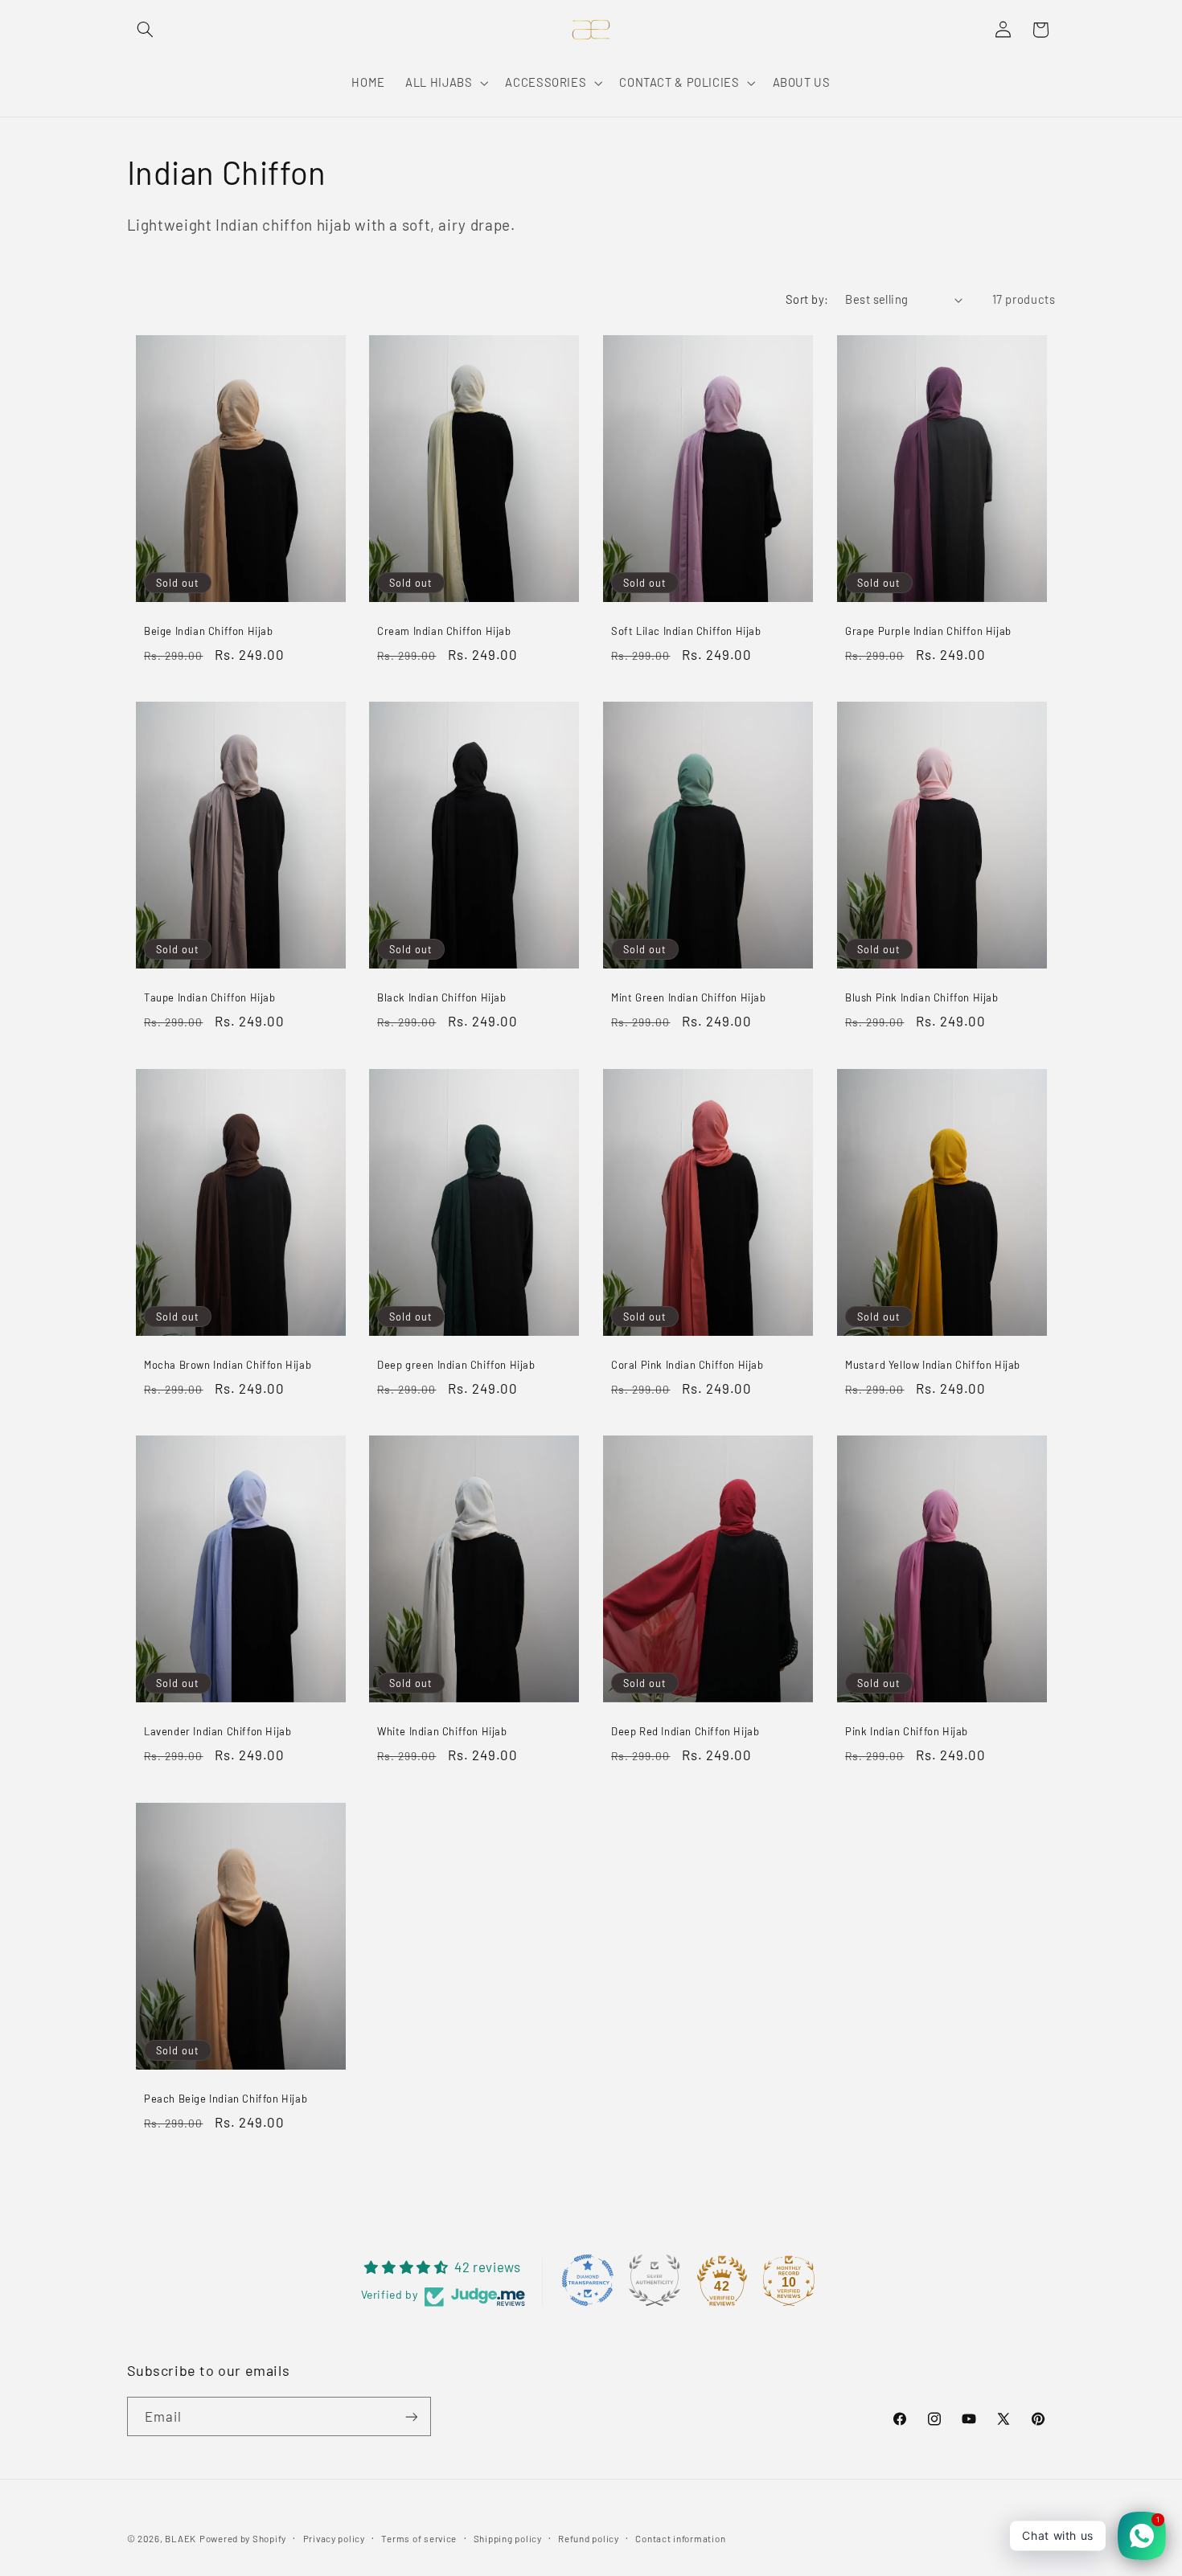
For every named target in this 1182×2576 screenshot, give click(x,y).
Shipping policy (508, 2538)
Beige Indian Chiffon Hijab (209, 631)
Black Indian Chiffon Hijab (442, 997)
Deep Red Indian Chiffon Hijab (685, 1732)
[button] (146, 30)
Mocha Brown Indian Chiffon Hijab (228, 1365)
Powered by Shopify (243, 2538)
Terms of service (419, 2538)
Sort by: (807, 299)
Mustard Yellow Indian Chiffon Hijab (933, 1365)
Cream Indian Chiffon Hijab (444, 631)
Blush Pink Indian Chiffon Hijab (922, 997)
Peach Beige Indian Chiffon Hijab (226, 2099)
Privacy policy (334, 2538)
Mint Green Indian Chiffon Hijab (689, 997)
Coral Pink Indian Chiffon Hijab (687, 1365)
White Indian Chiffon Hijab (442, 1732)
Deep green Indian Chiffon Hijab (456, 1365)
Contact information (680, 2538)
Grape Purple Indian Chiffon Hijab (928, 631)
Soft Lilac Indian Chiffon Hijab (686, 631)
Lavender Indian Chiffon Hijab (218, 1732)
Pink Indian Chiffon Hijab (907, 1732)
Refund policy (589, 2538)
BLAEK (181, 2538)
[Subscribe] (411, 2416)
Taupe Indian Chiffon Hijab (210, 997)
